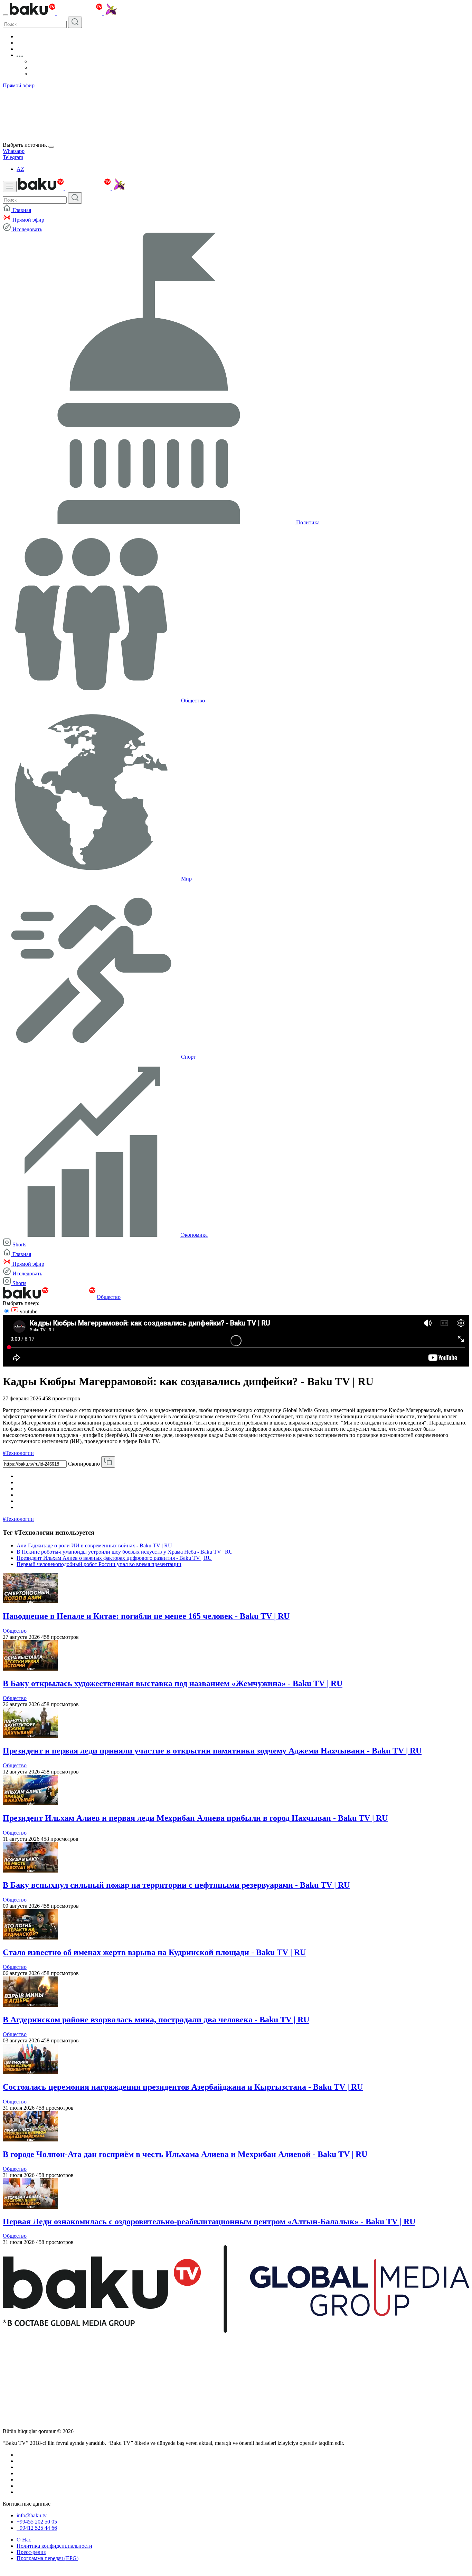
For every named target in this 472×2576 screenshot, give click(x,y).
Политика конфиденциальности (54, 2546)
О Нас (24, 2540)
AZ (20, 169)
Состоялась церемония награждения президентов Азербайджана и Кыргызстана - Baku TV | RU (183, 2087)
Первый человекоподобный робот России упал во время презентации (99, 1564)
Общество (109, 1297)
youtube (28, 1311)
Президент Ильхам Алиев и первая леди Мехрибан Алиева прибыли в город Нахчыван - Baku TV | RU (195, 1818)
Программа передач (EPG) (48, 2558)
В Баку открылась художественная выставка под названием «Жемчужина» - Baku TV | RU (173, 1683)
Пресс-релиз (31, 2552)
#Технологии (18, 1453)
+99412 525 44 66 (37, 2528)
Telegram (13, 157)
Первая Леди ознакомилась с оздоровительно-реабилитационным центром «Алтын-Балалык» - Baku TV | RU (209, 2222)
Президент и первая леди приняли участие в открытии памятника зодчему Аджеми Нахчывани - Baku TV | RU (212, 1751)
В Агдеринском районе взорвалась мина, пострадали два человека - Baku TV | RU (156, 2020)
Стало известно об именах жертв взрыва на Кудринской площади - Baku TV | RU (154, 1952)
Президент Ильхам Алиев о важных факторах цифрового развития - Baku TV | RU (114, 1558)
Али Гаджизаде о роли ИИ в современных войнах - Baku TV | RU (94, 1545)
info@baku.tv (32, 2515)
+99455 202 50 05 (37, 2522)
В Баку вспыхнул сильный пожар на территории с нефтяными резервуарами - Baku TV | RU (176, 1885)
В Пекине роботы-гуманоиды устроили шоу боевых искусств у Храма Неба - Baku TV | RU (125, 1552)
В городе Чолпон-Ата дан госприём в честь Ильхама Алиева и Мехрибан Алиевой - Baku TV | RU (185, 2154)
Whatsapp (14, 151)
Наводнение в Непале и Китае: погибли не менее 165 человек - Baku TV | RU (146, 1616)
